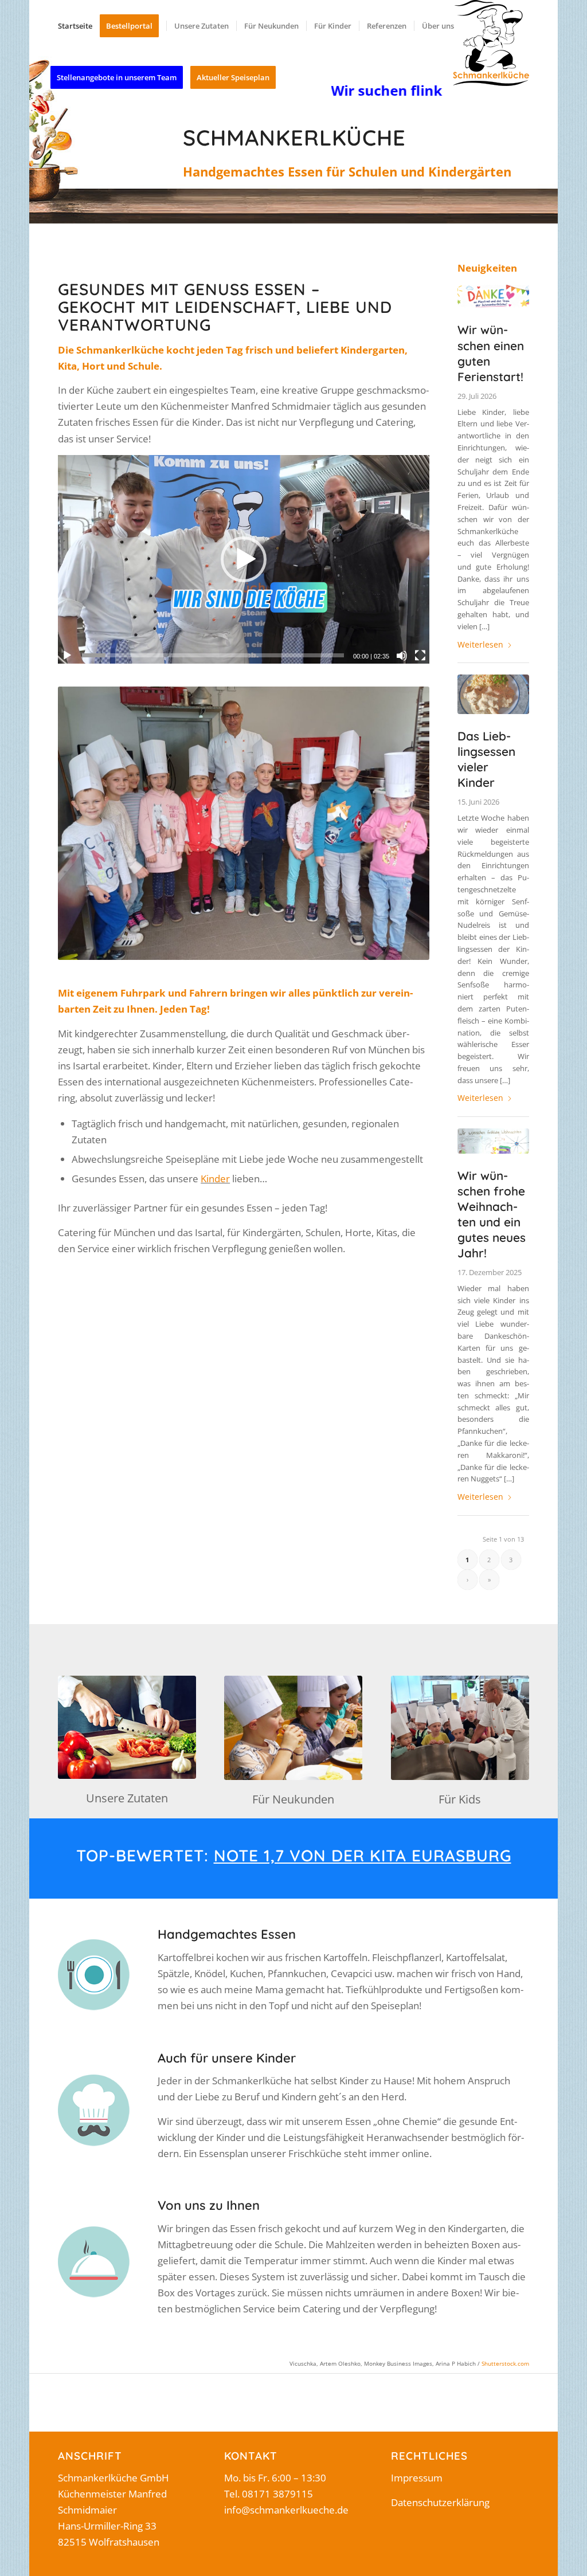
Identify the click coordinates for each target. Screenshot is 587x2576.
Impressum (417, 2478)
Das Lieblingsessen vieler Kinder (486, 759)
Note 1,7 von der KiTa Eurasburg (363, 1855)
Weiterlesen (480, 644)
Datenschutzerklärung (440, 2502)
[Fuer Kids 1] (460, 1728)
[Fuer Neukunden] (293, 1728)
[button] (244, 559)
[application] (243, 559)
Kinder (215, 1179)
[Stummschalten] (402, 656)
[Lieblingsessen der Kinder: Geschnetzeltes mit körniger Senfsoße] (493, 694)
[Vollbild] (420, 656)
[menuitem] (75, 26)
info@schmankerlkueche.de (286, 2510)
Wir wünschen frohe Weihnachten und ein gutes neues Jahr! (492, 1214)
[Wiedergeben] (67, 656)
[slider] (213, 655)
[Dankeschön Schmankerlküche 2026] (493, 297)
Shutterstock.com (505, 2363)
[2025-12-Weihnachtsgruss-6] (493, 1141)
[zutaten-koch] (127, 1727)
